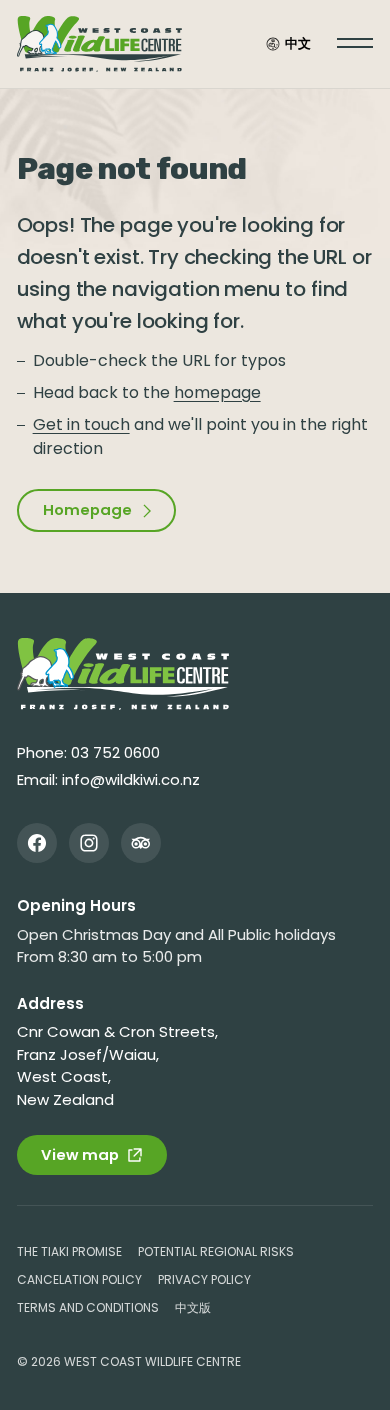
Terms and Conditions (88, 1307)
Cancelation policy (79, 1279)
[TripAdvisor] (141, 843)
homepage (217, 392)
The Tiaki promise (69, 1251)
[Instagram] (89, 843)
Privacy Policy (204, 1279)
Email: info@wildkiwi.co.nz (108, 779)
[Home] (123, 674)
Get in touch (81, 424)
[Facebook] (37, 843)
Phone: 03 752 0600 (88, 752)
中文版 (193, 1307)
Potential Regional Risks (216, 1251)
